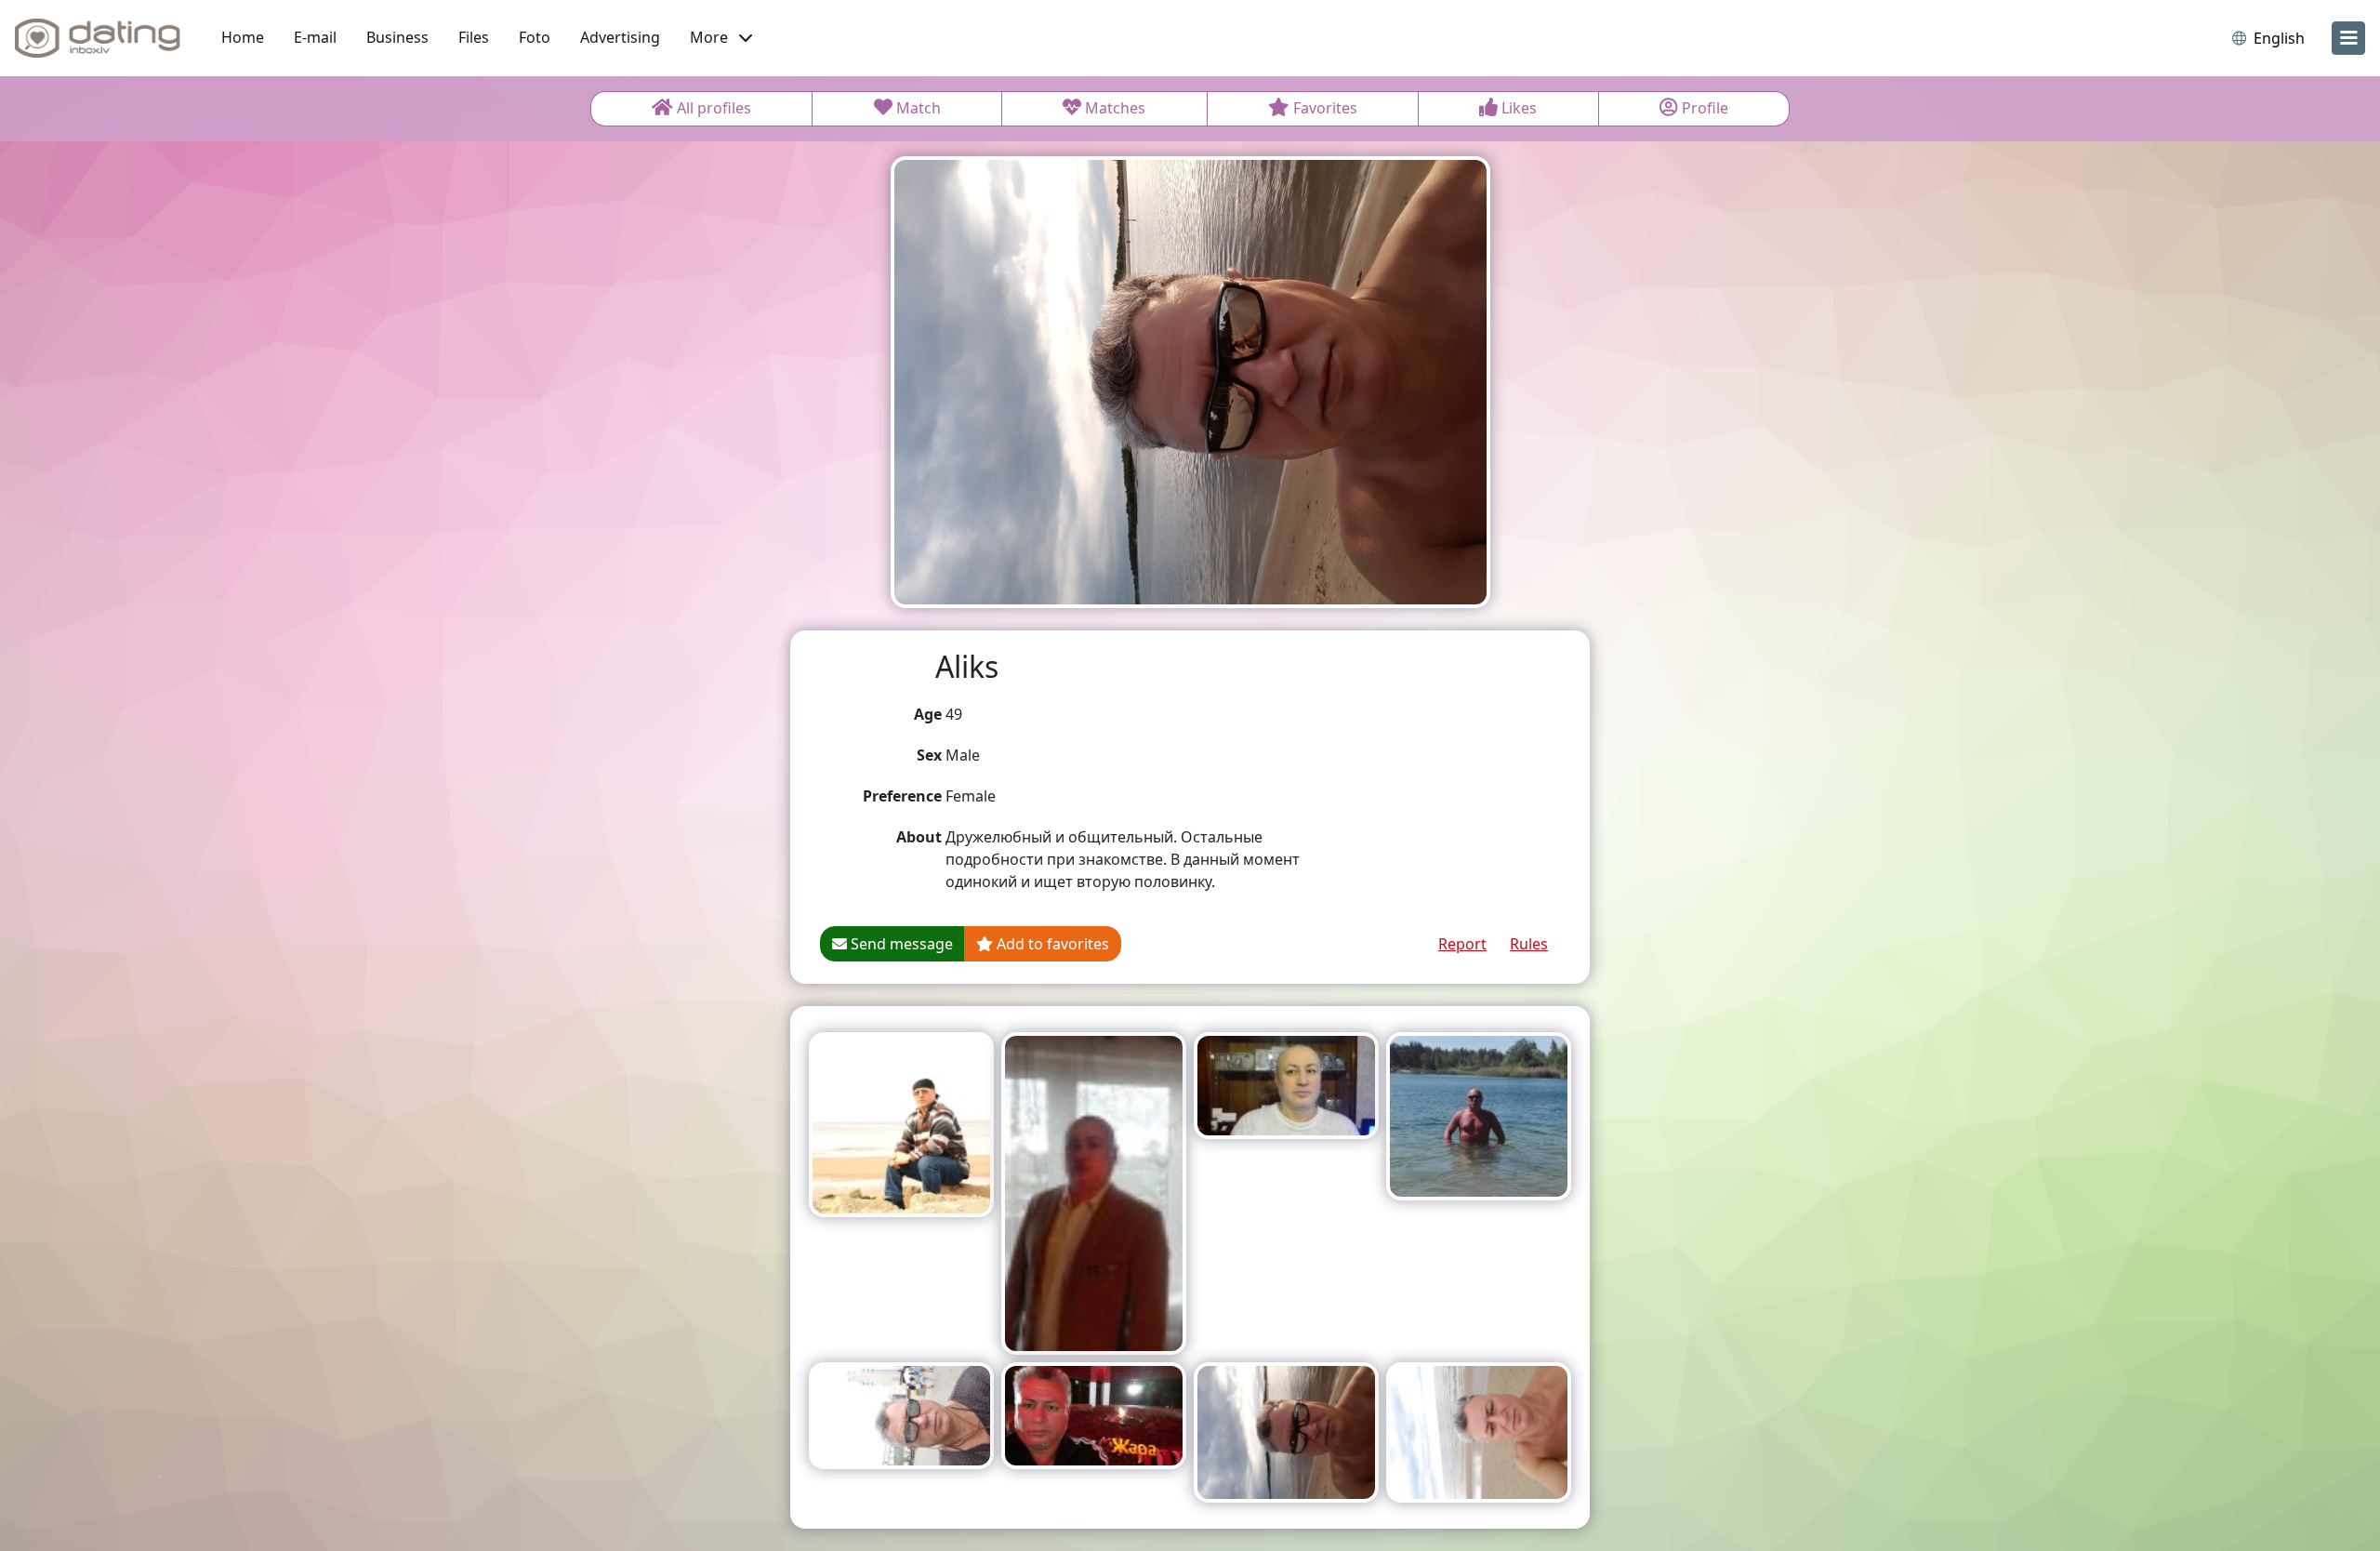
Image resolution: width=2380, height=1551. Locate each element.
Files (474, 37)
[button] (721, 38)
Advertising (620, 37)
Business (397, 37)
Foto (535, 37)
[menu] (2348, 38)
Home (243, 37)
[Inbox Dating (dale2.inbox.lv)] (98, 38)
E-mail (315, 37)
